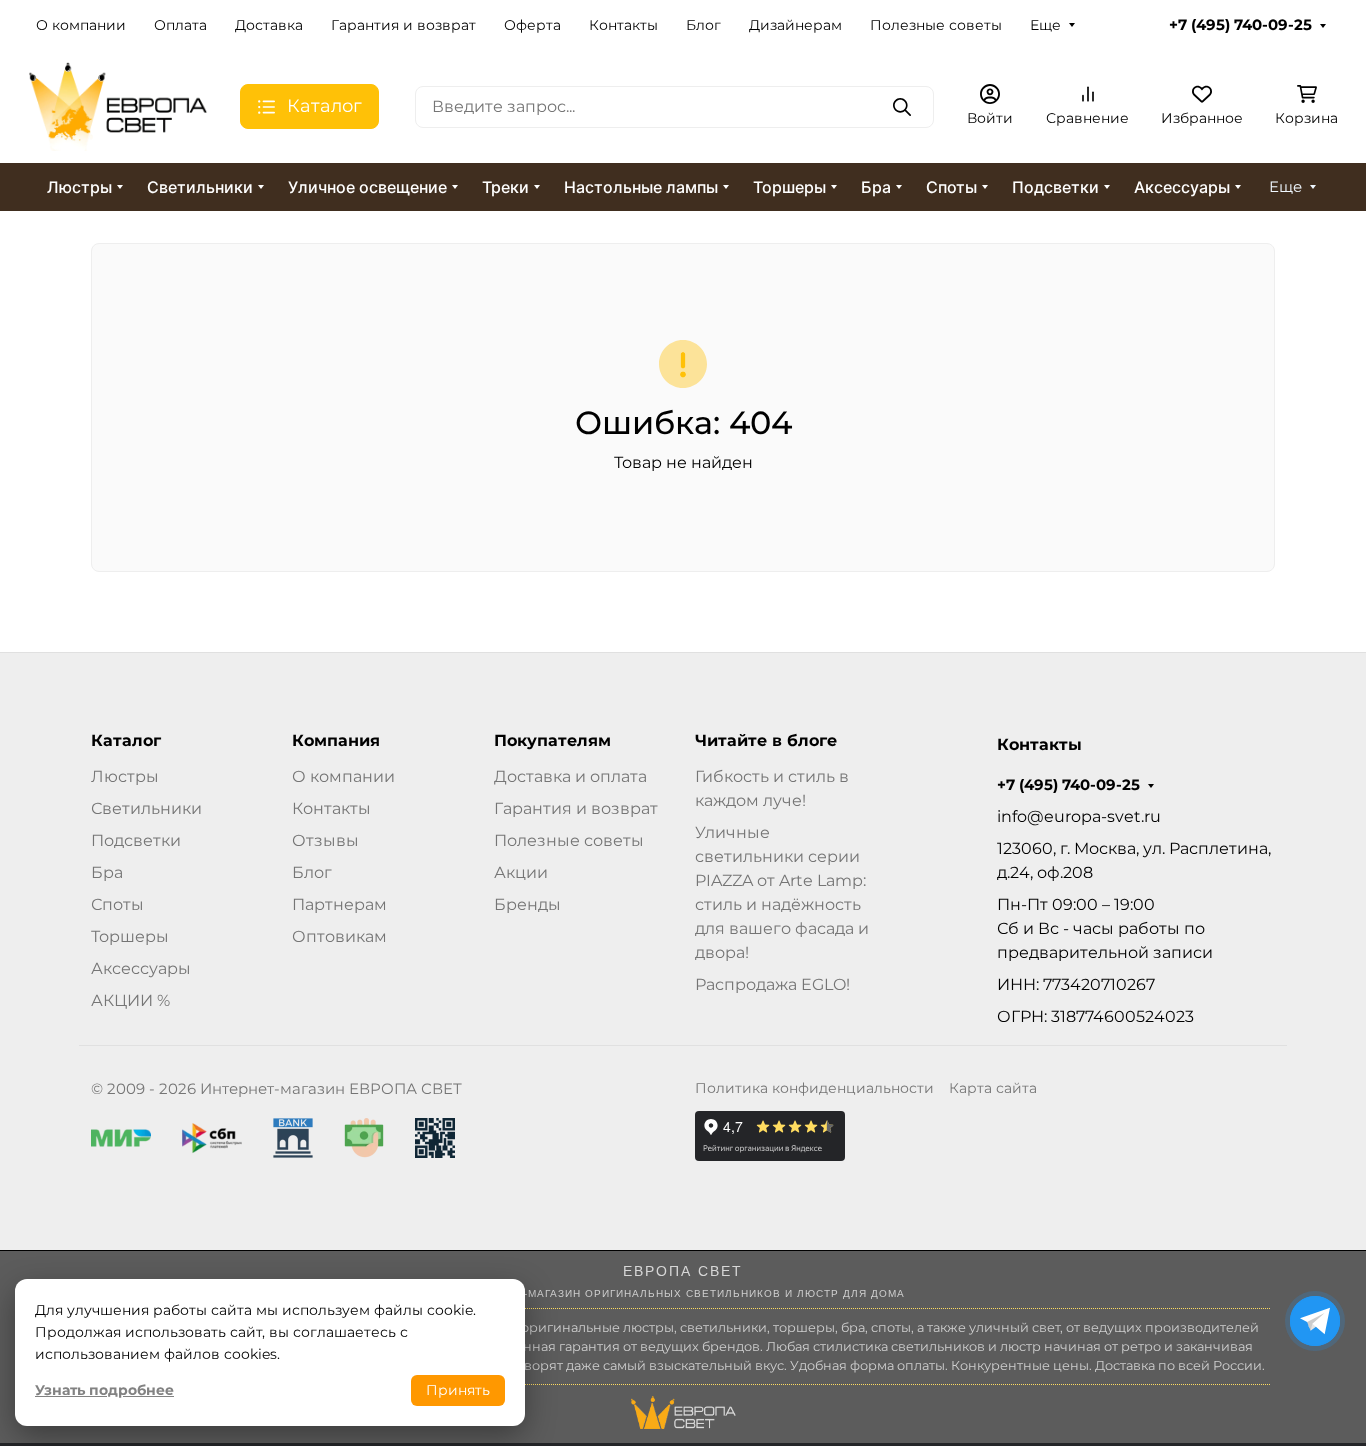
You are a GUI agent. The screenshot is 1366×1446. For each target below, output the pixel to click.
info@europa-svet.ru (1079, 816)
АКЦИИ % (130, 1000)
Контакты (623, 25)
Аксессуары (1182, 187)
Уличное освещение (367, 187)
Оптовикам (339, 936)
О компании (81, 25)
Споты (951, 187)
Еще (1045, 25)
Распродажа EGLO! (772, 984)
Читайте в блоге (766, 741)
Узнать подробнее (104, 1390)
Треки (505, 187)
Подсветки (1055, 187)
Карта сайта (993, 1088)
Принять (458, 1390)
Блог (703, 25)
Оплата (180, 25)
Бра (876, 187)
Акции (521, 872)
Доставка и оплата (570, 776)
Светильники (200, 187)
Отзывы (325, 840)
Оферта (532, 25)
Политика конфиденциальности (814, 1088)
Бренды (527, 904)
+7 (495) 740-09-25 (1240, 25)
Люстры (79, 187)
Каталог (126, 741)
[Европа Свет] (118, 105)
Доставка (269, 25)
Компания (336, 741)
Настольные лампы (641, 187)
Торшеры (789, 187)
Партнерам (339, 904)
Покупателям (552, 741)
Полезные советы (936, 25)
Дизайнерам (795, 25)
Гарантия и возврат (403, 25)
